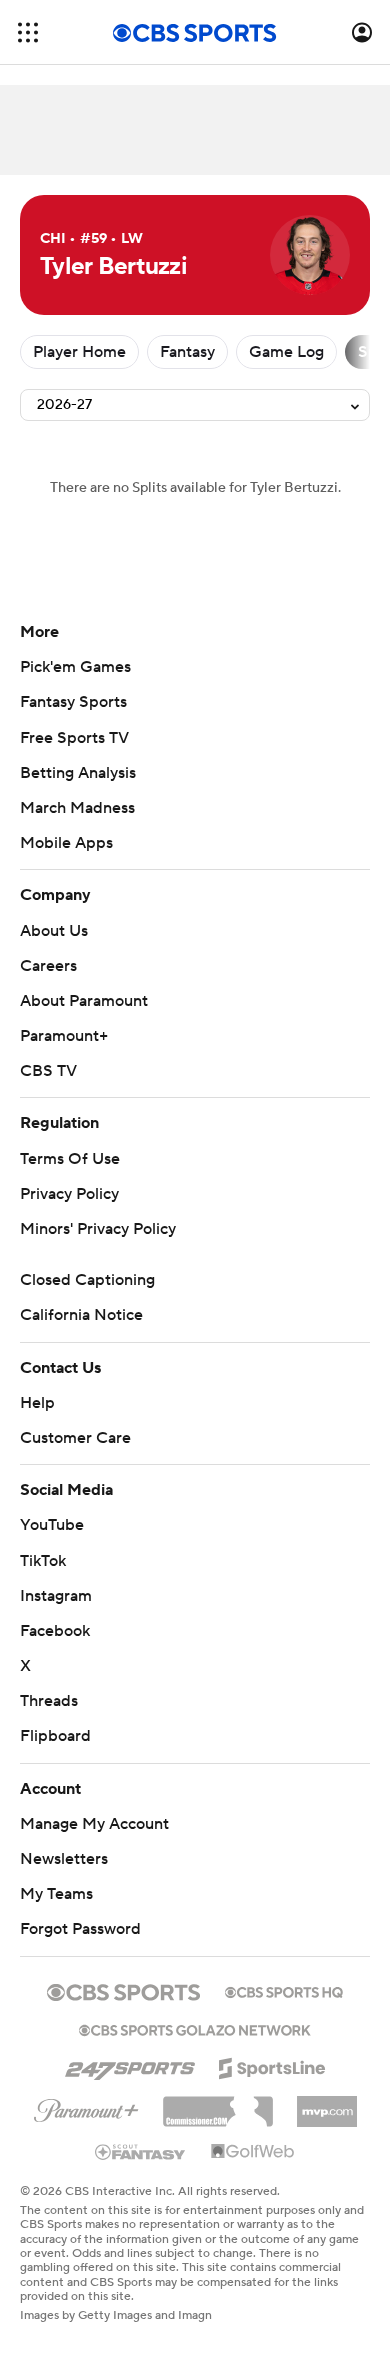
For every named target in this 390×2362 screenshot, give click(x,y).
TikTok (43, 1561)
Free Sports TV (74, 738)
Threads (49, 1701)
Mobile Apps (66, 843)
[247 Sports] (130, 2065)
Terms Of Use (70, 1159)
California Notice (81, 1315)
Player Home (79, 352)
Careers (48, 966)
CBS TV (48, 1071)
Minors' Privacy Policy (98, 1229)
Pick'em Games (75, 667)
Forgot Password (80, 1929)
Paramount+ (64, 1036)
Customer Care (75, 1438)
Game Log (286, 352)
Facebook (55, 1631)
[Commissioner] (218, 2104)
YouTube (52, 1525)
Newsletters (64, 1859)
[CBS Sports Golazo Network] (195, 2028)
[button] (28, 32)
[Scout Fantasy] (141, 2151)
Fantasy (187, 352)
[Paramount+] (86, 2107)
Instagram (56, 1596)
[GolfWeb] (253, 2152)
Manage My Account (94, 1824)
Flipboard (55, 1736)
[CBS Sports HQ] (284, 1990)
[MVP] (327, 2104)
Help (37, 1403)
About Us (54, 931)
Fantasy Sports (73, 702)
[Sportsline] (272, 2065)
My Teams (56, 1894)
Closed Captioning (87, 1280)
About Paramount (84, 1001)
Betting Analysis (78, 773)
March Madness (77, 808)
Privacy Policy (69, 1194)
